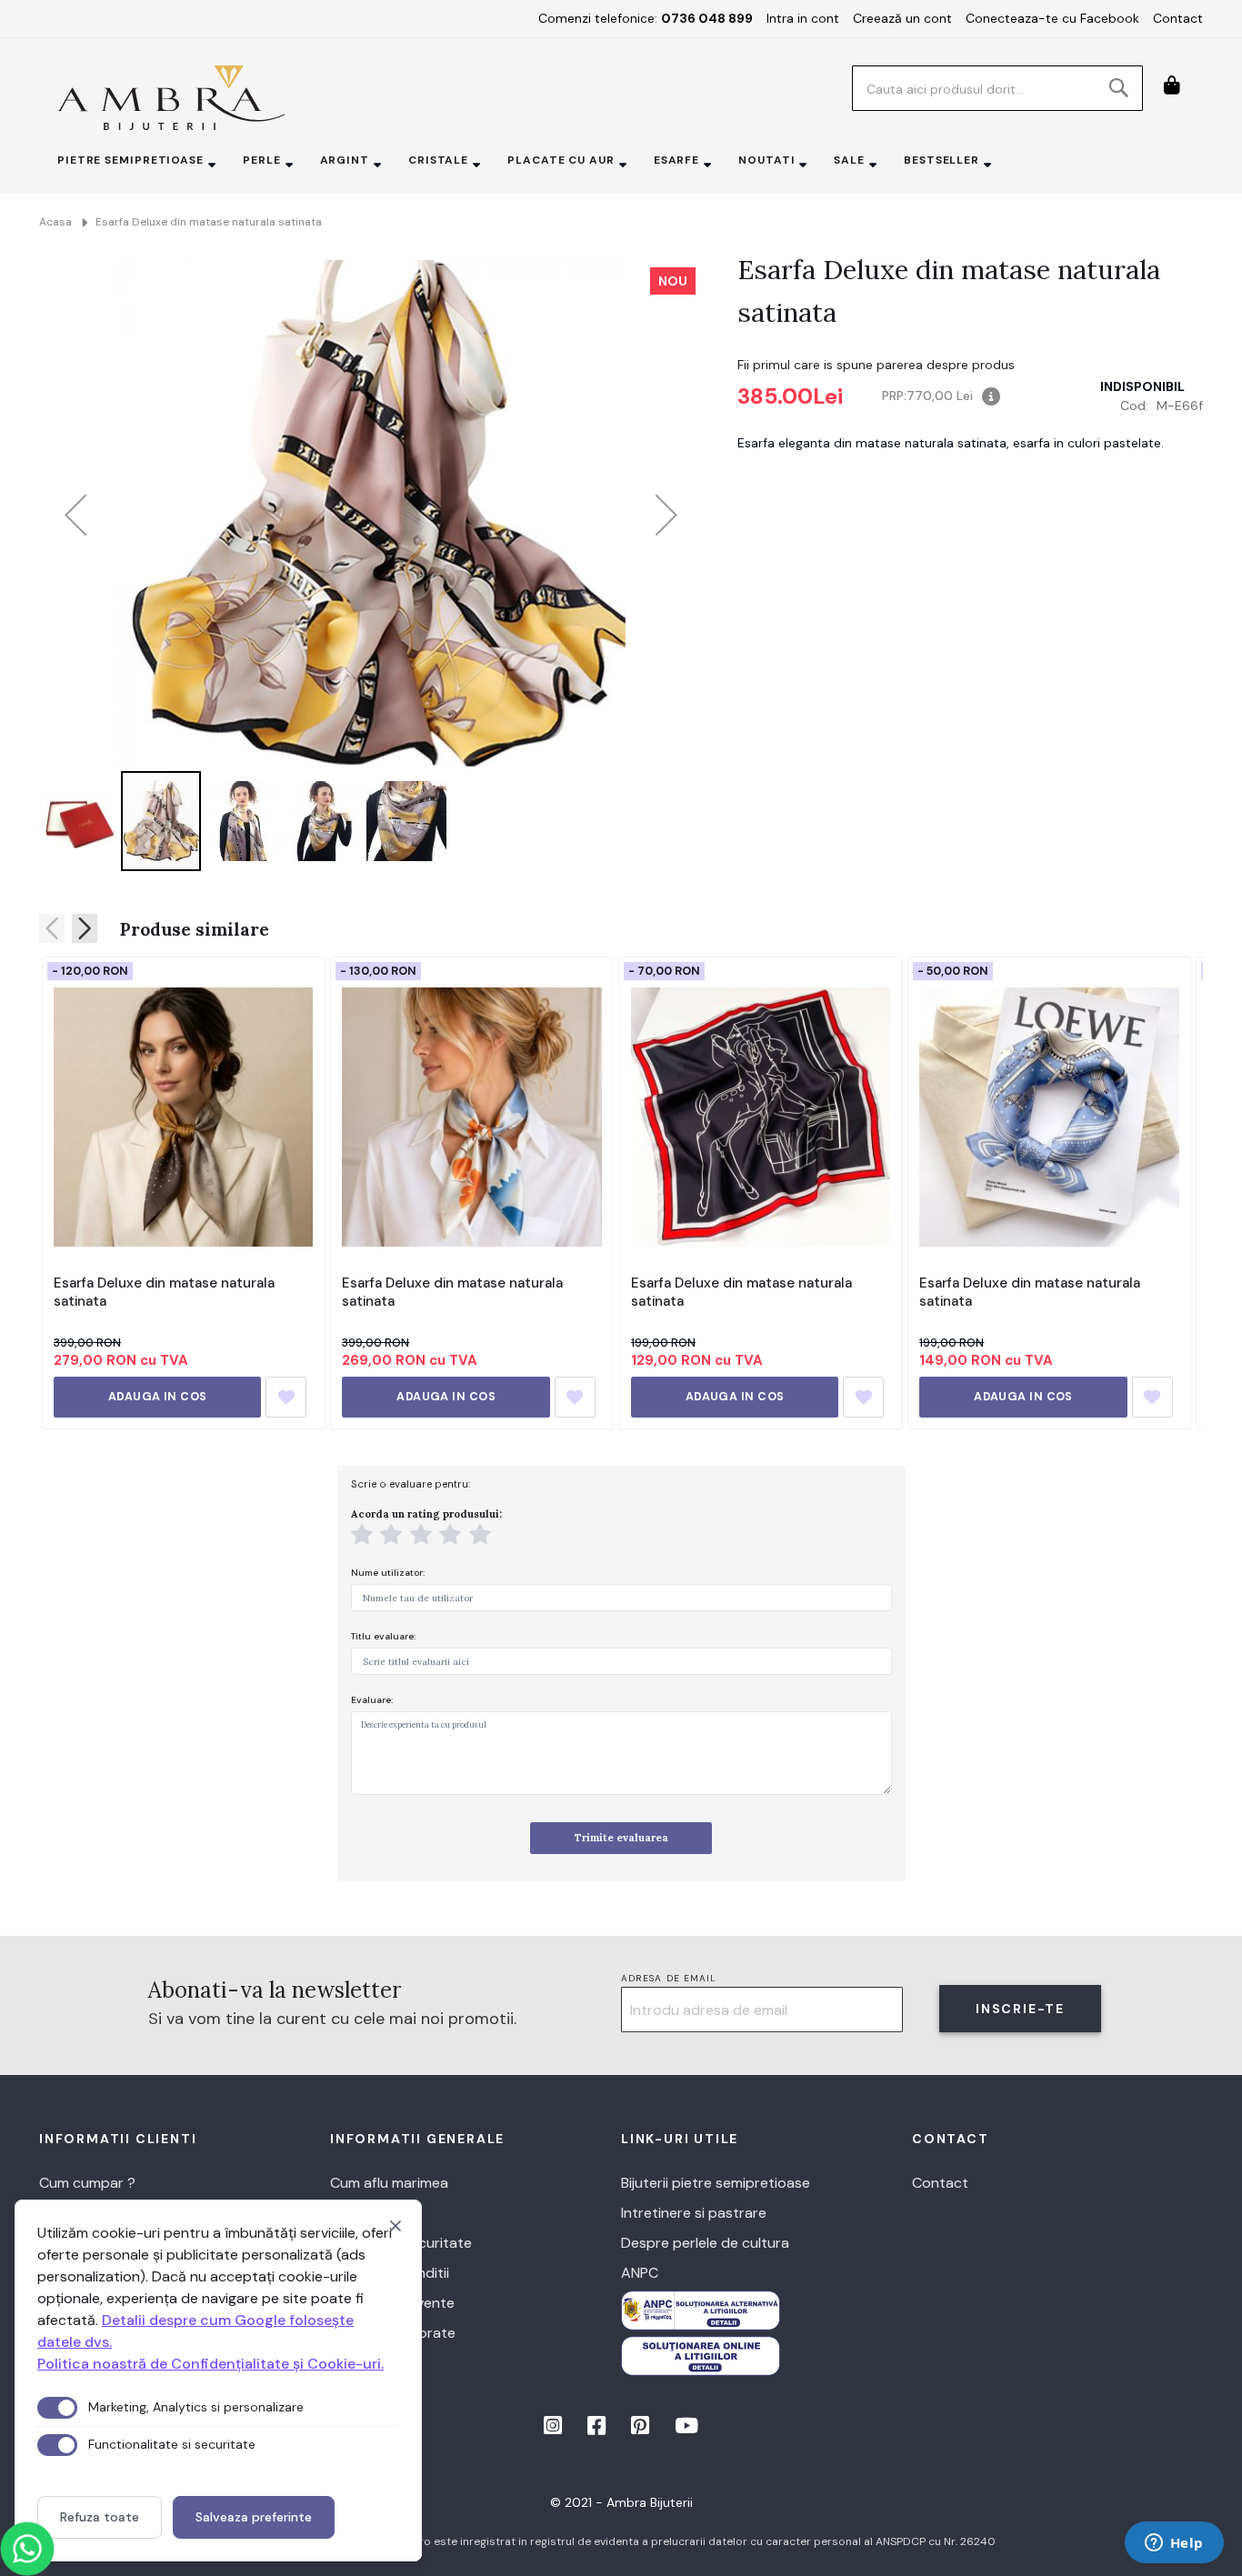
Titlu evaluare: (383, 1636)
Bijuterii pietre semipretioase (716, 2183)
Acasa (55, 222)
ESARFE (676, 160)
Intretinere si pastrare (694, 2213)
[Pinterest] (642, 2429)
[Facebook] (598, 2429)
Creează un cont (902, 18)
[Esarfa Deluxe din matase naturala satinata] (183, 1117)
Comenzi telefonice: (646, 18)
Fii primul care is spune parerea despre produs (876, 365)
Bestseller (942, 160)
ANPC (640, 2273)
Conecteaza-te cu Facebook (1052, 18)
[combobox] (997, 88)
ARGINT (345, 160)
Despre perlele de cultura (705, 2243)
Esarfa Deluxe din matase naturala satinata (164, 1292)
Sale (849, 160)
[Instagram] (555, 2429)
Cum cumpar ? (87, 2183)
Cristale (438, 160)
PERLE (262, 160)
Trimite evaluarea (621, 1838)
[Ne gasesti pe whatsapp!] (27, 2549)
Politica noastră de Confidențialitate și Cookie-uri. (210, 2364)
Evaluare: (372, 1700)
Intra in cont (803, 18)
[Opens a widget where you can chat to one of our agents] (1174, 2544)
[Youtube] (686, 2429)
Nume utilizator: (388, 1573)
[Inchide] (396, 2226)
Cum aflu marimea (389, 2183)
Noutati (766, 160)
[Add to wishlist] (286, 1397)
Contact (1178, 18)
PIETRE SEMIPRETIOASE (130, 160)
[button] (75, 515)
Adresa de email (669, 1978)
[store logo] (171, 98)
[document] (218, 2381)
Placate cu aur (561, 160)
